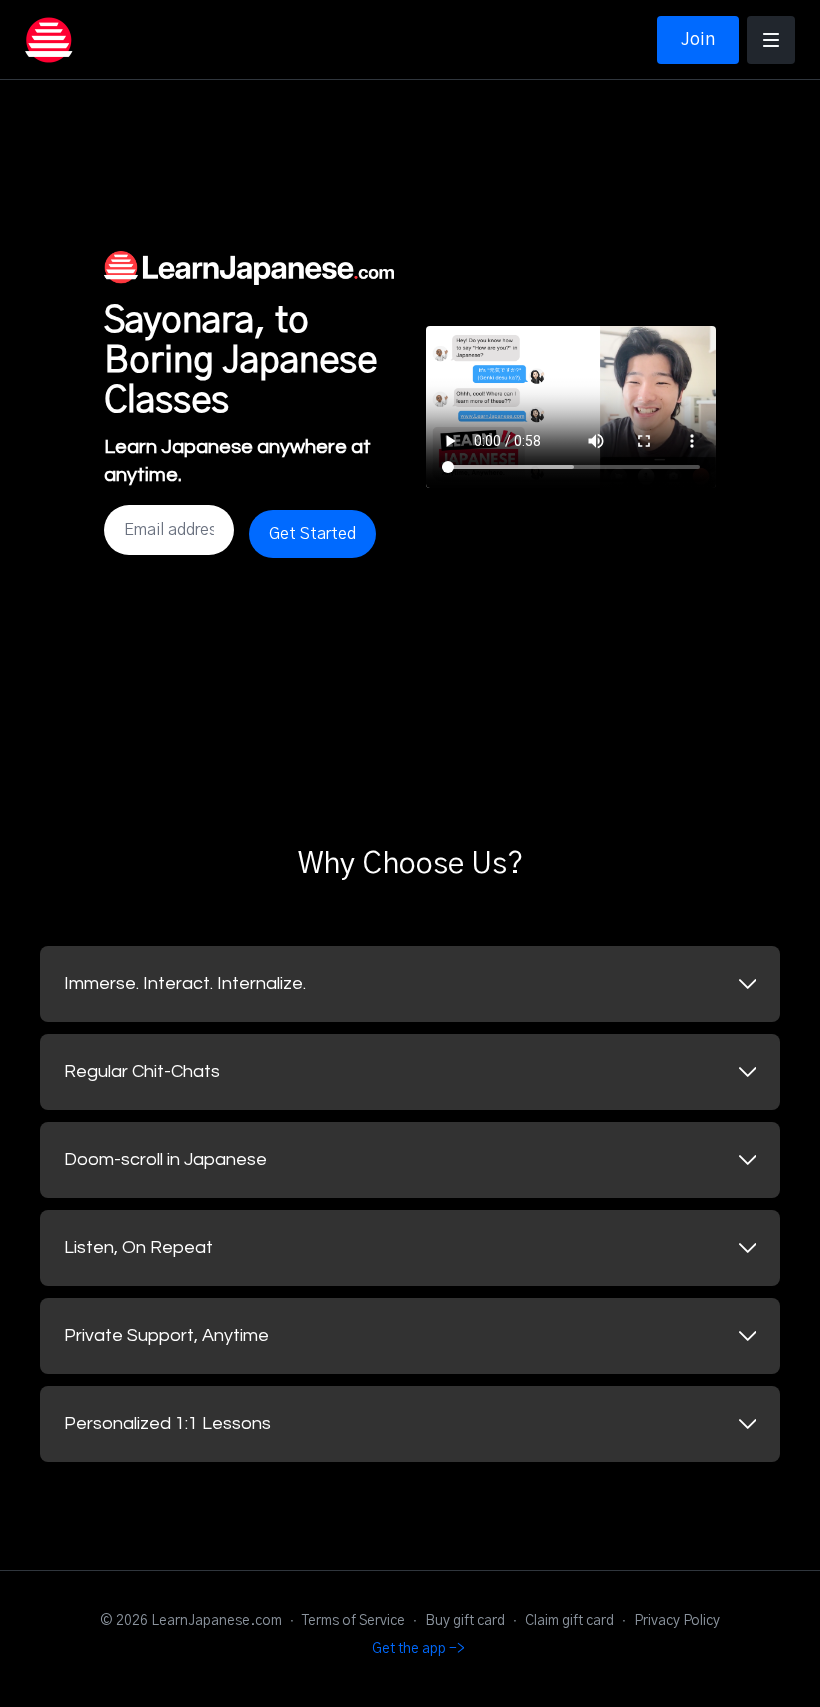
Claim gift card (569, 1621)
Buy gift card (465, 1621)
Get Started (312, 534)
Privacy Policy (677, 1621)
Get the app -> (418, 1649)
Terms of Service (353, 1621)
